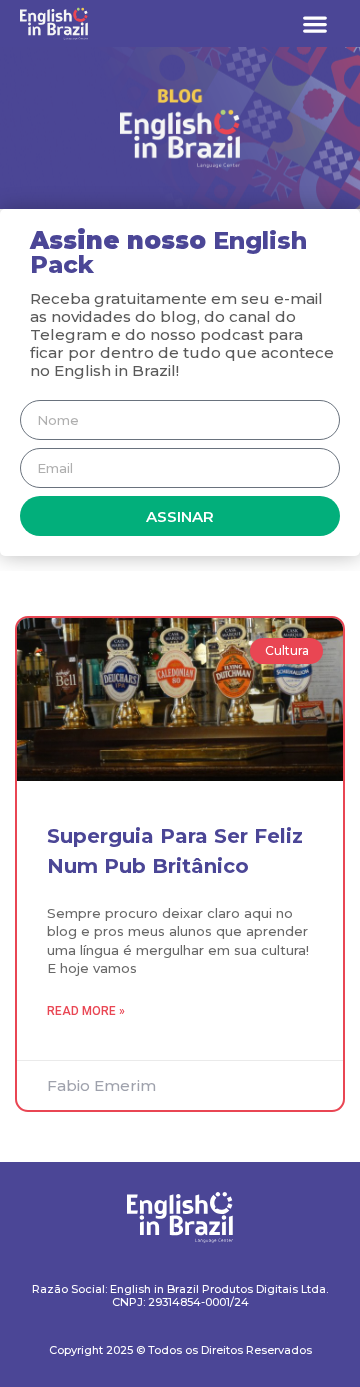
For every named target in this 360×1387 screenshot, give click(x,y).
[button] (314, 23)
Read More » (86, 1011)
